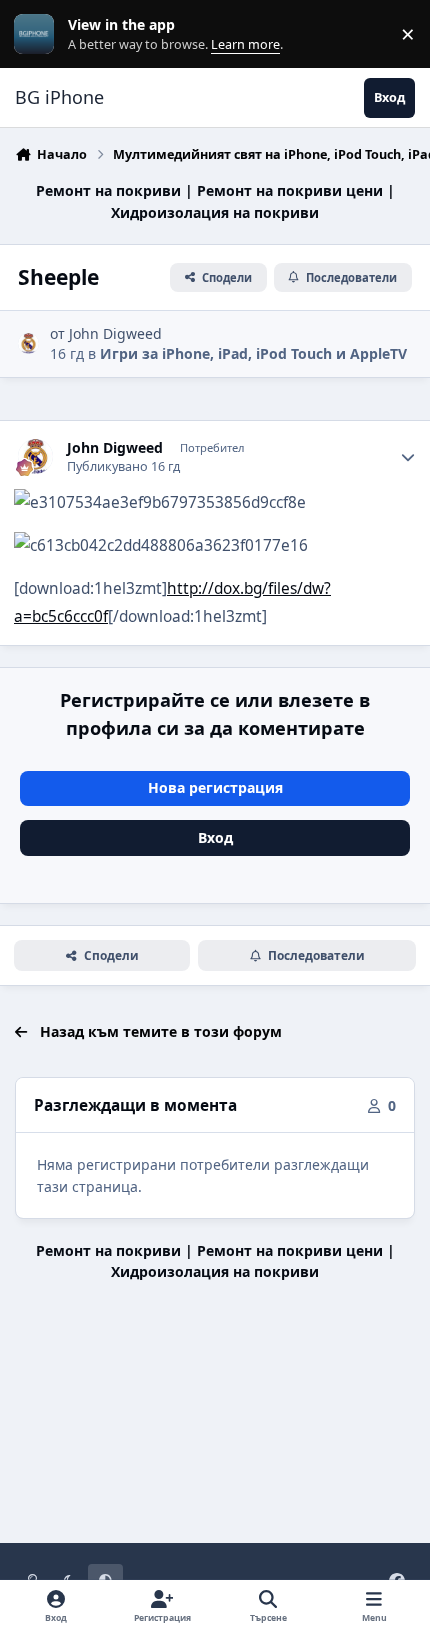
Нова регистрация (215, 787)
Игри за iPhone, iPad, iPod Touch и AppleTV (253, 353)
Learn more (38, 34)
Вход (215, 837)
